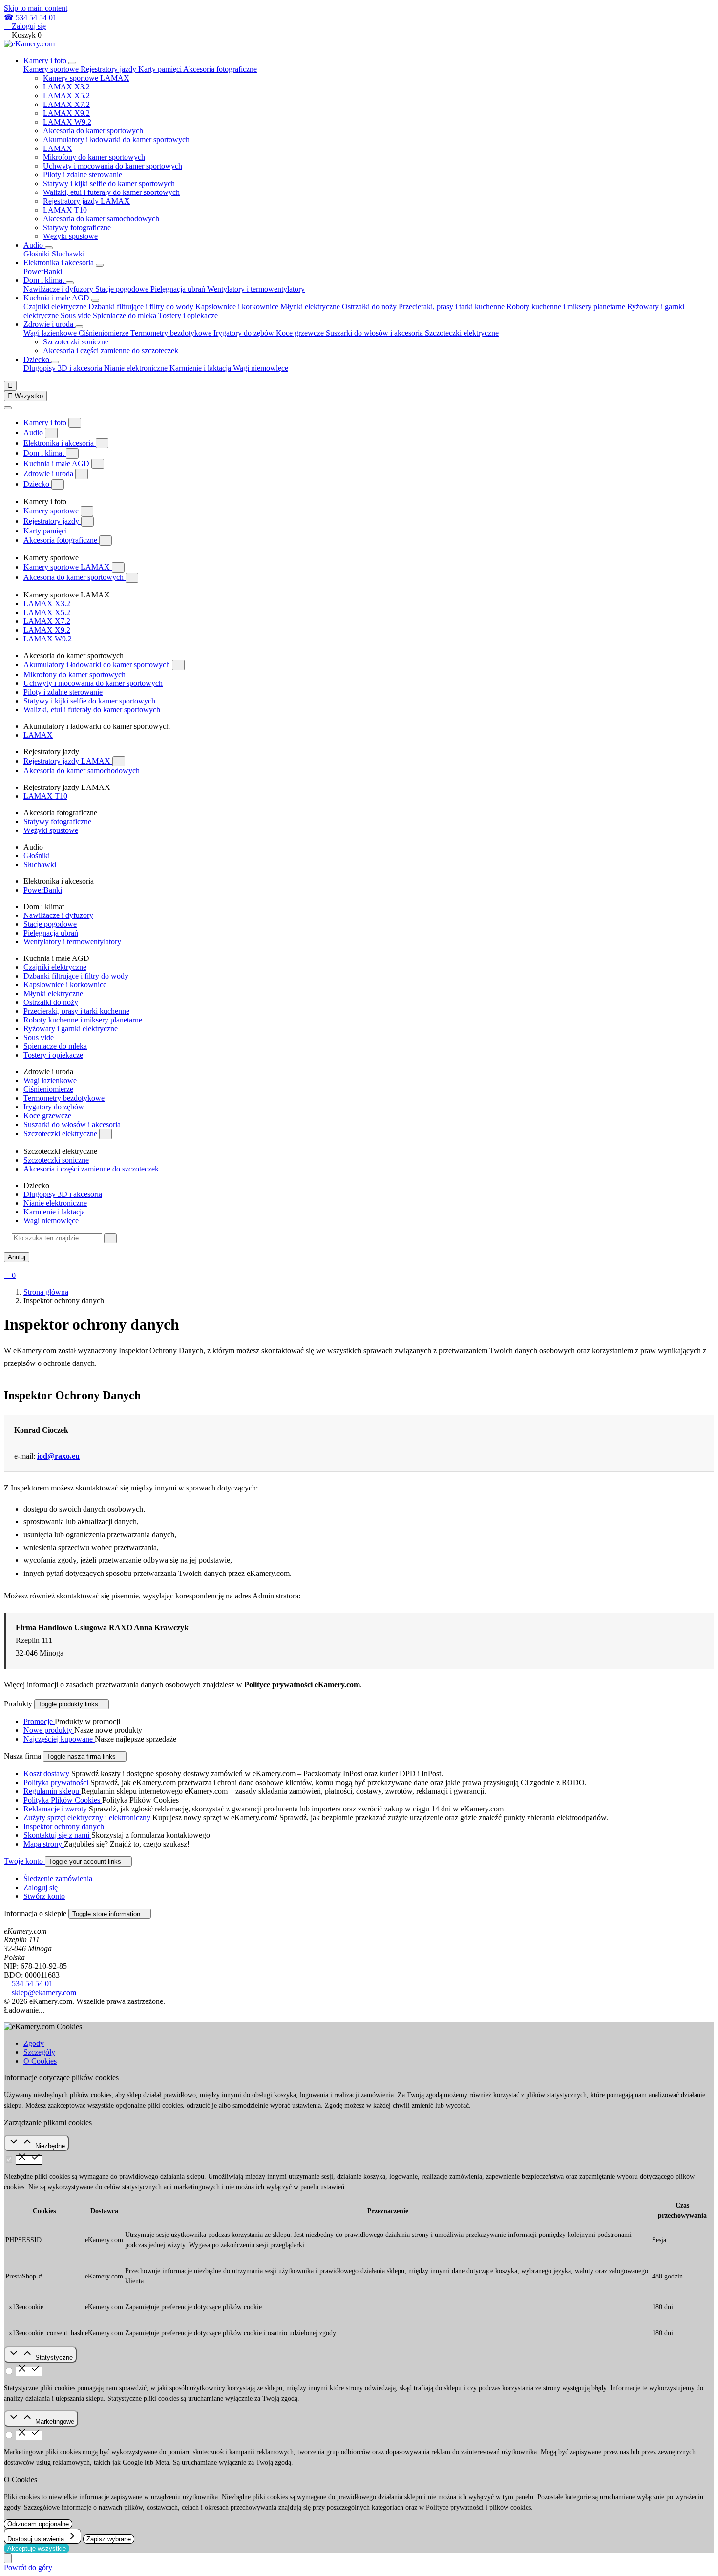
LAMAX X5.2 (66, 96)
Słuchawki (68, 254)
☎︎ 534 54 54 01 (30, 17)
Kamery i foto (46, 60)
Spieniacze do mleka (126, 315)
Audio (34, 245)
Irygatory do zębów (245, 333)
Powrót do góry (28, 2567)
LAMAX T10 (65, 210)
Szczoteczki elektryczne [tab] (462, 333)
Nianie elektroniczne (137, 368)
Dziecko (37, 359)
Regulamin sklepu (52, 1791)
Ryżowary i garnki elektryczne (71, 1029)
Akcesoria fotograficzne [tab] (220, 69)
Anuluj (17, 1257)
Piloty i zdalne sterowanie (83, 175)
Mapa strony (44, 1844)
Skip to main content (36, 8)
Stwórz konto (44, 1896)
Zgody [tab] (34, 2043)
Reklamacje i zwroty (56, 1809)
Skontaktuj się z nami (57, 1835)
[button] (7, 1247)
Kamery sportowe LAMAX (86, 78)
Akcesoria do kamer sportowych (93, 131)
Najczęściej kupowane (59, 1739)
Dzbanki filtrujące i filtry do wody (142, 307)
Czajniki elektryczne (56, 307)
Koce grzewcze (301, 333)
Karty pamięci (161, 69)
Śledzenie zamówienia (58, 1879)
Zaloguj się (41, 1887)
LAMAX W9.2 (67, 122)
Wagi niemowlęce (261, 368)
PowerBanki (43, 271)
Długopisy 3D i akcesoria (64, 368)
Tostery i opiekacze (188, 315)
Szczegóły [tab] (39, 2052)
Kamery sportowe (52, 511)
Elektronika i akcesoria (60, 263)
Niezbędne (50, 2146)
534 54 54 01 (32, 1984)
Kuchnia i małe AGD (57, 298)
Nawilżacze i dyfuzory (59, 289)
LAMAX (58, 148)
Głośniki (38, 254)
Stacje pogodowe (123, 289)
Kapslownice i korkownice (238, 307)
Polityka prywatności (57, 1782)
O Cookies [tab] (40, 2061)
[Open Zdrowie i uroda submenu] (79, 327)
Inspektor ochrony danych (64, 1826)
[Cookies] (8, 2558)
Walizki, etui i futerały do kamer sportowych (111, 192)
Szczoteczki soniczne (76, 342)
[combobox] (57, 1238)
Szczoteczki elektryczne (61, 1134)
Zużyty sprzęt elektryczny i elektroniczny (88, 1818)
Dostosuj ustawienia (37, 2539)
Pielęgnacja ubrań (179, 289)
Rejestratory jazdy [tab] (109, 69)
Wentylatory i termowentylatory (256, 289)
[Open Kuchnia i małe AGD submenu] (95, 300)
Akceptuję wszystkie (37, 2548)
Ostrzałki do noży (370, 307)
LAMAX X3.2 (66, 87)
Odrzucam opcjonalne (38, 2524)
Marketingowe (55, 2421)
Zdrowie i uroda (49, 324)
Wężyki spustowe (70, 236)
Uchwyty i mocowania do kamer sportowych (113, 166)
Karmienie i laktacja (201, 368)
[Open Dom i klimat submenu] (70, 283)
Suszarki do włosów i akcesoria (375, 333)
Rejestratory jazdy (52, 521)
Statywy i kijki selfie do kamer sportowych (109, 183)
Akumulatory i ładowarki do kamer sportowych (116, 139)
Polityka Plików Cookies (63, 1800)
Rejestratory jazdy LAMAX (86, 201)
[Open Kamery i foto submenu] (72, 63)
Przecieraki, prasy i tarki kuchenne (453, 307)
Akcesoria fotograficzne (61, 540)
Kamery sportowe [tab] (52, 69)
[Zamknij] (8, 408)
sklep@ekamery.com (44, 1992)
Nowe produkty (49, 1730)
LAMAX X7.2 (66, 104)
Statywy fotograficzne (77, 227)
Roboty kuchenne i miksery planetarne (567, 307)
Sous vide (77, 315)
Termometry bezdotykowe (172, 333)
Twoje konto (24, 1861)
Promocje (39, 1721)
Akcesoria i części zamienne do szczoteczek (111, 351)
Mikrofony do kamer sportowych (94, 157)
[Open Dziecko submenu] (55, 362)
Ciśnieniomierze (105, 333)
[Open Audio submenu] (49, 248)
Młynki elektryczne (311, 307)
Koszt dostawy (47, 1774)
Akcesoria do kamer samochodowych (101, 219)
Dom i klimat (45, 280)
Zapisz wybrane (109, 2539)
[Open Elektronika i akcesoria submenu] (100, 265)
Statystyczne (54, 2357)
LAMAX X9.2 (66, 113)
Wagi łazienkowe (51, 333)
